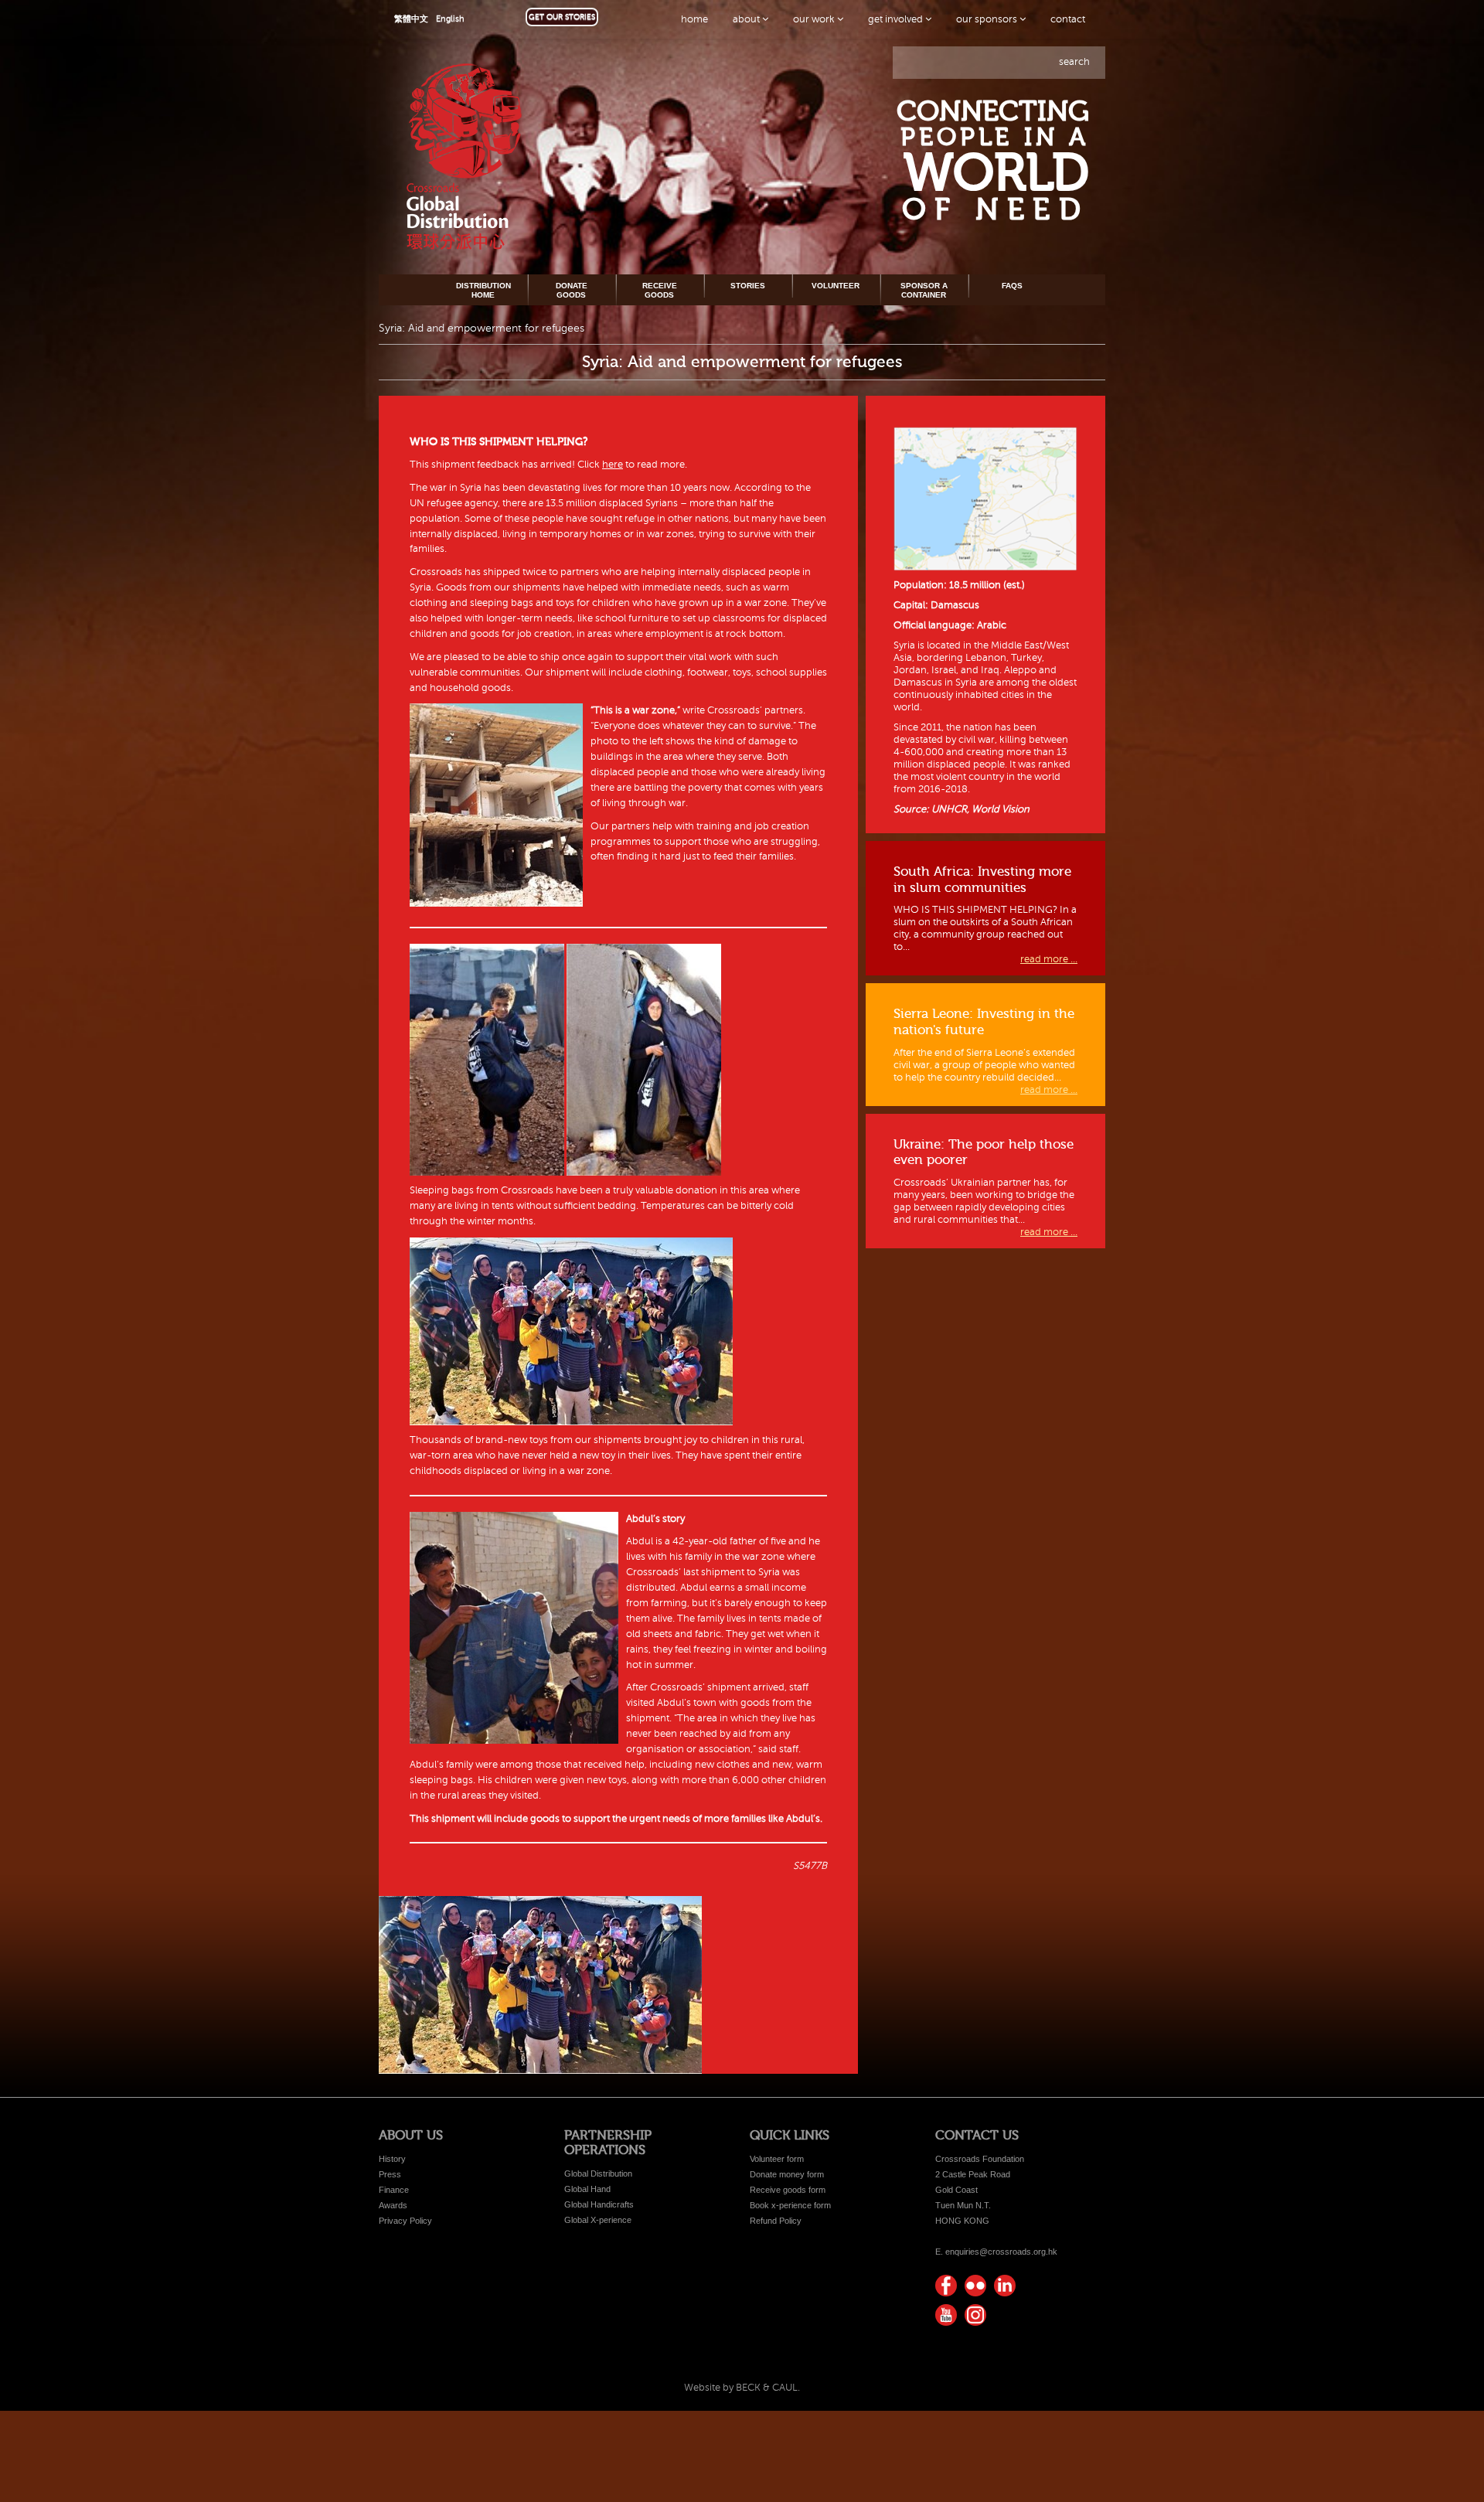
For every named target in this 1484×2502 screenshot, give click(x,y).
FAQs (1012, 286)
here (613, 465)
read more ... (1049, 959)
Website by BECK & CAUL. (742, 2388)
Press (390, 2174)
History (392, 2159)
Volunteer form (777, 2159)
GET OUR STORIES (562, 17)
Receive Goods (660, 290)
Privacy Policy (405, 2221)
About (747, 19)
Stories (748, 286)
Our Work (815, 19)
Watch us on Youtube (946, 2315)
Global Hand (587, 2189)
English (450, 19)
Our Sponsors (988, 19)
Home (694, 19)
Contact (1068, 19)
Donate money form (787, 2174)
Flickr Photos (975, 2286)
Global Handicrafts (599, 2204)
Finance (394, 2190)
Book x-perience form (790, 2205)
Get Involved (897, 19)
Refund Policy (776, 2221)
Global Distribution (598, 2174)
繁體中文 (411, 19)
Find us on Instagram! (975, 2315)
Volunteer (836, 286)
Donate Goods (572, 290)
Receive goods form (788, 2190)
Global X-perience (598, 2220)
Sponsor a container (924, 290)
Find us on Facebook (946, 2286)
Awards (393, 2205)
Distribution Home (483, 290)
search (1074, 62)
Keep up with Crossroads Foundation (1005, 2286)
